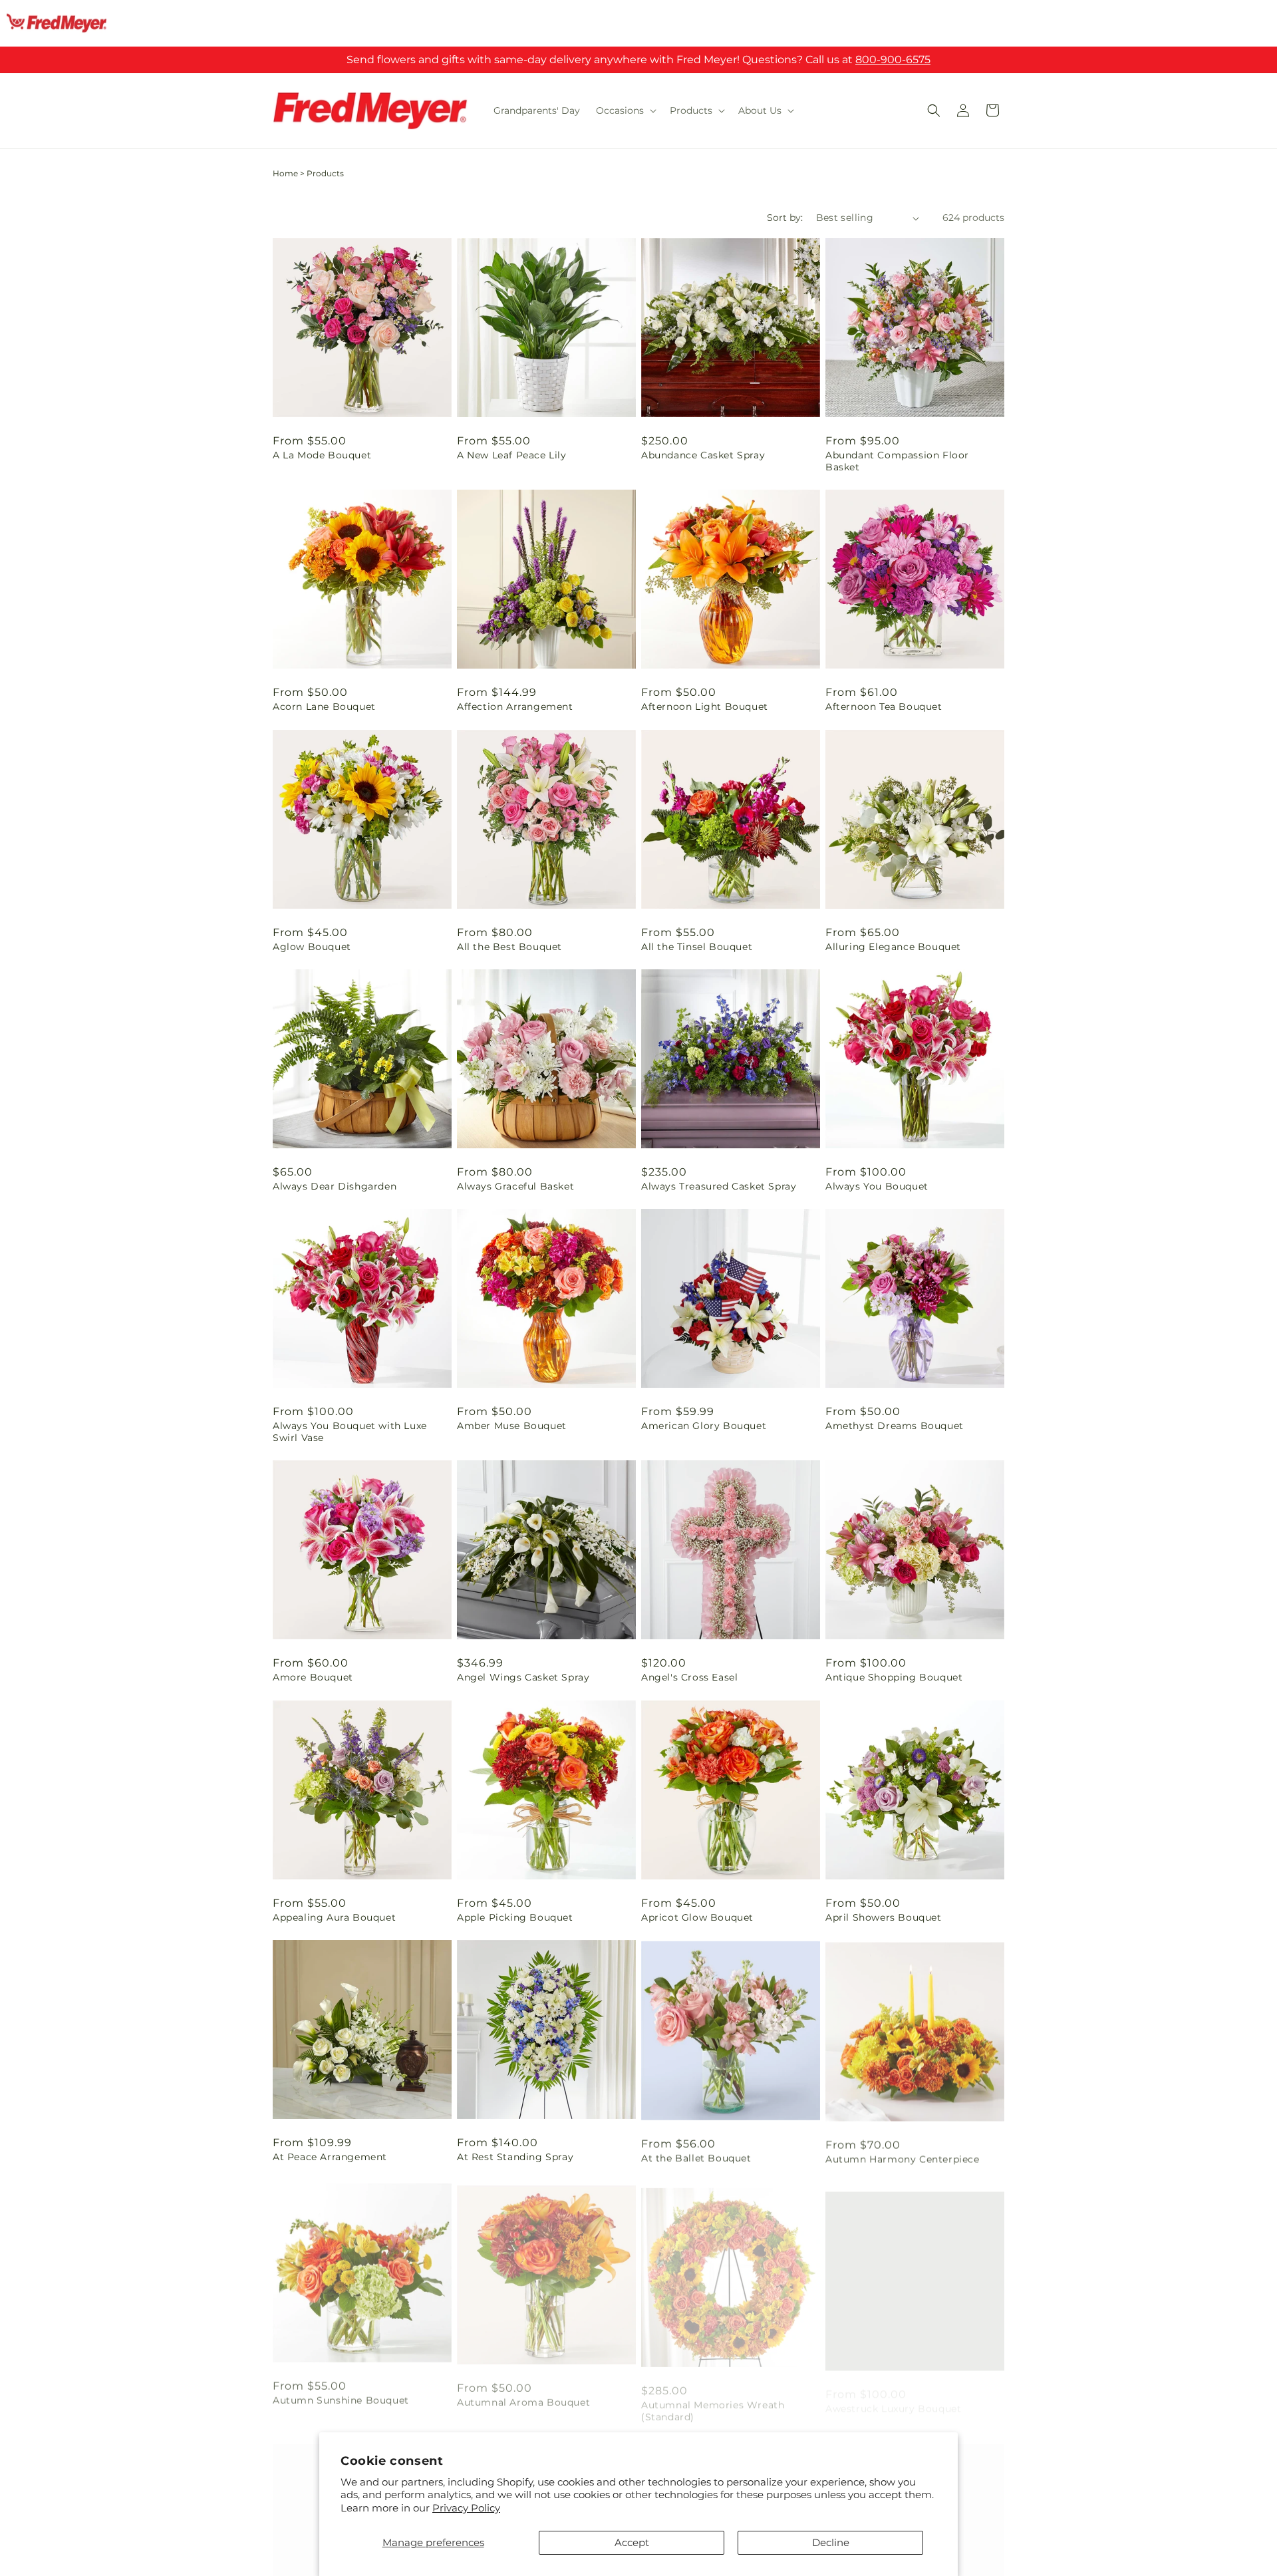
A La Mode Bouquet (322, 455)
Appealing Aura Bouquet (334, 1917)
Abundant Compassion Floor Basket (897, 461)
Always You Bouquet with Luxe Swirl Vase (350, 1432)
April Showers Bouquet (884, 1917)
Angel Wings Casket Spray (523, 1677)
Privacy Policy (466, 2508)
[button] (625, 110)
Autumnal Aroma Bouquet (523, 2396)
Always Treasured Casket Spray (719, 1186)
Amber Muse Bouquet (512, 1426)
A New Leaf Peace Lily (512, 455)
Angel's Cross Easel (689, 1677)
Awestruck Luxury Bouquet (893, 2396)
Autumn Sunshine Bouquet (341, 2396)
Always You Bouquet (877, 1186)
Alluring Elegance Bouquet (893, 947)
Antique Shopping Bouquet (894, 1677)
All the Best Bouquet (509, 947)
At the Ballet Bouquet (696, 2157)
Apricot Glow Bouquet (697, 1917)
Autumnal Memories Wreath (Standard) (713, 2402)
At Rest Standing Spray (515, 2157)
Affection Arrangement (515, 707)
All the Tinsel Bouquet (697, 947)
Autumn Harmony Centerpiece (903, 2157)
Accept (632, 2542)
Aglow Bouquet (312, 947)
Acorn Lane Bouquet (324, 707)
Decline (831, 2542)
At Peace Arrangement (330, 2157)
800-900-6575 (893, 60)
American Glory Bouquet (704, 1426)
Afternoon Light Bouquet (705, 707)
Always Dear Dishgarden (335, 1186)
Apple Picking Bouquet (515, 1917)
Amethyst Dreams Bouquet (895, 1426)
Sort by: (785, 218)
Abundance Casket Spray (703, 455)
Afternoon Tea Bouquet (884, 707)
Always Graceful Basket (515, 1186)
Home (285, 173)
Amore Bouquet (313, 1677)
